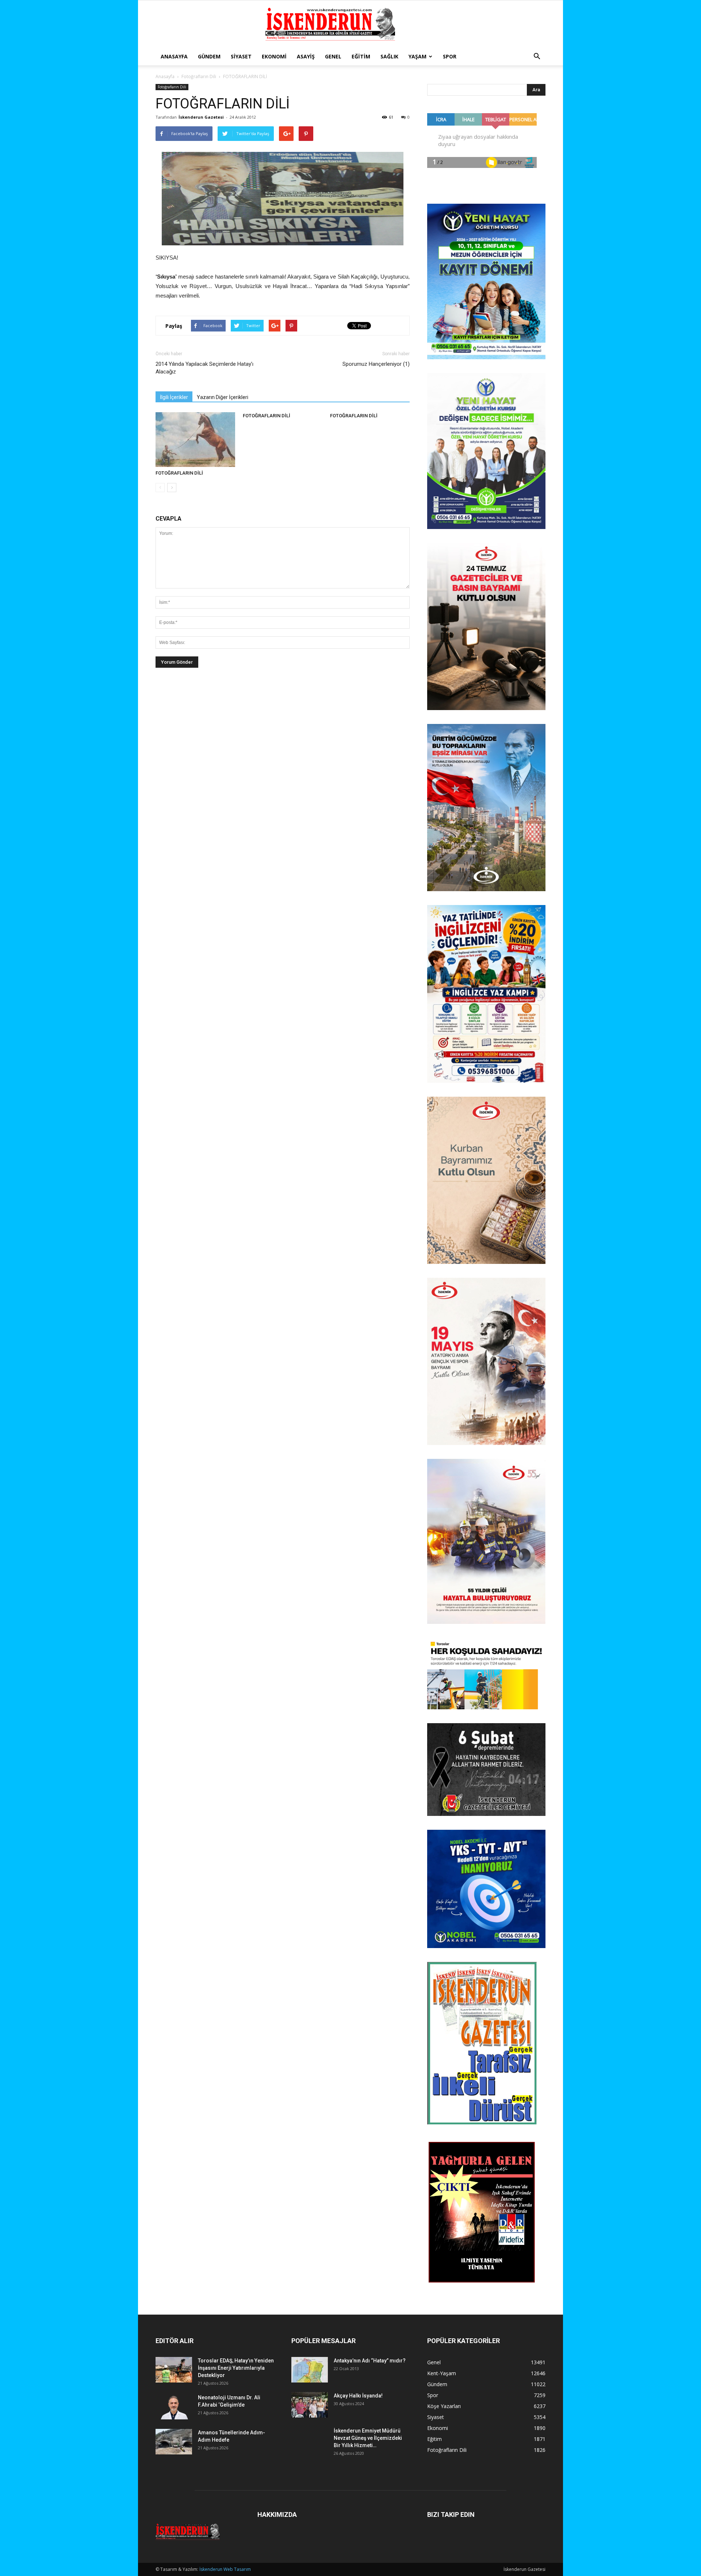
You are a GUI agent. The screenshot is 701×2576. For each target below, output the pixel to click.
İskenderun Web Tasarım (225, 2569)
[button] (537, 57)
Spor (450, 56)
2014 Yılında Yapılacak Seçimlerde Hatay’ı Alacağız (204, 368)
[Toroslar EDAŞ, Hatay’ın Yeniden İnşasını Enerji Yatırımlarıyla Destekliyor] (174, 2370)
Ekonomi (274, 56)
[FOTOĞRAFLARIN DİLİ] (195, 440)
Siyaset (241, 56)
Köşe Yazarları (444, 2406)
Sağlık (389, 56)
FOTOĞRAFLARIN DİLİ (179, 473)
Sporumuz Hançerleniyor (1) (376, 364)
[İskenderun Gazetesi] (350, 24)
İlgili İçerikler (174, 397)
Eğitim (361, 56)
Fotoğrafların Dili (199, 76)
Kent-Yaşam (442, 2373)
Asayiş (306, 56)
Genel (333, 56)
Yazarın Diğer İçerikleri (223, 397)
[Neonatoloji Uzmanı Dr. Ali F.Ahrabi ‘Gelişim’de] (174, 2407)
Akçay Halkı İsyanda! (358, 2396)
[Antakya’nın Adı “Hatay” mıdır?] (310, 2370)
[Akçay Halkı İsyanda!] (310, 2405)
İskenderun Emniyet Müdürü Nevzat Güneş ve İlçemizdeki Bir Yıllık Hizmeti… (368, 2438)
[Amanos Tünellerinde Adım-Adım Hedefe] (174, 2442)
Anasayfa (174, 56)
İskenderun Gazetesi (201, 117)
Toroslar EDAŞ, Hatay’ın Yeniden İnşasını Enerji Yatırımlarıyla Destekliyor (236, 2368)
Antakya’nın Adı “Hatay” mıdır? (370, 2361)
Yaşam (417, 56)
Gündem (209, 56)
